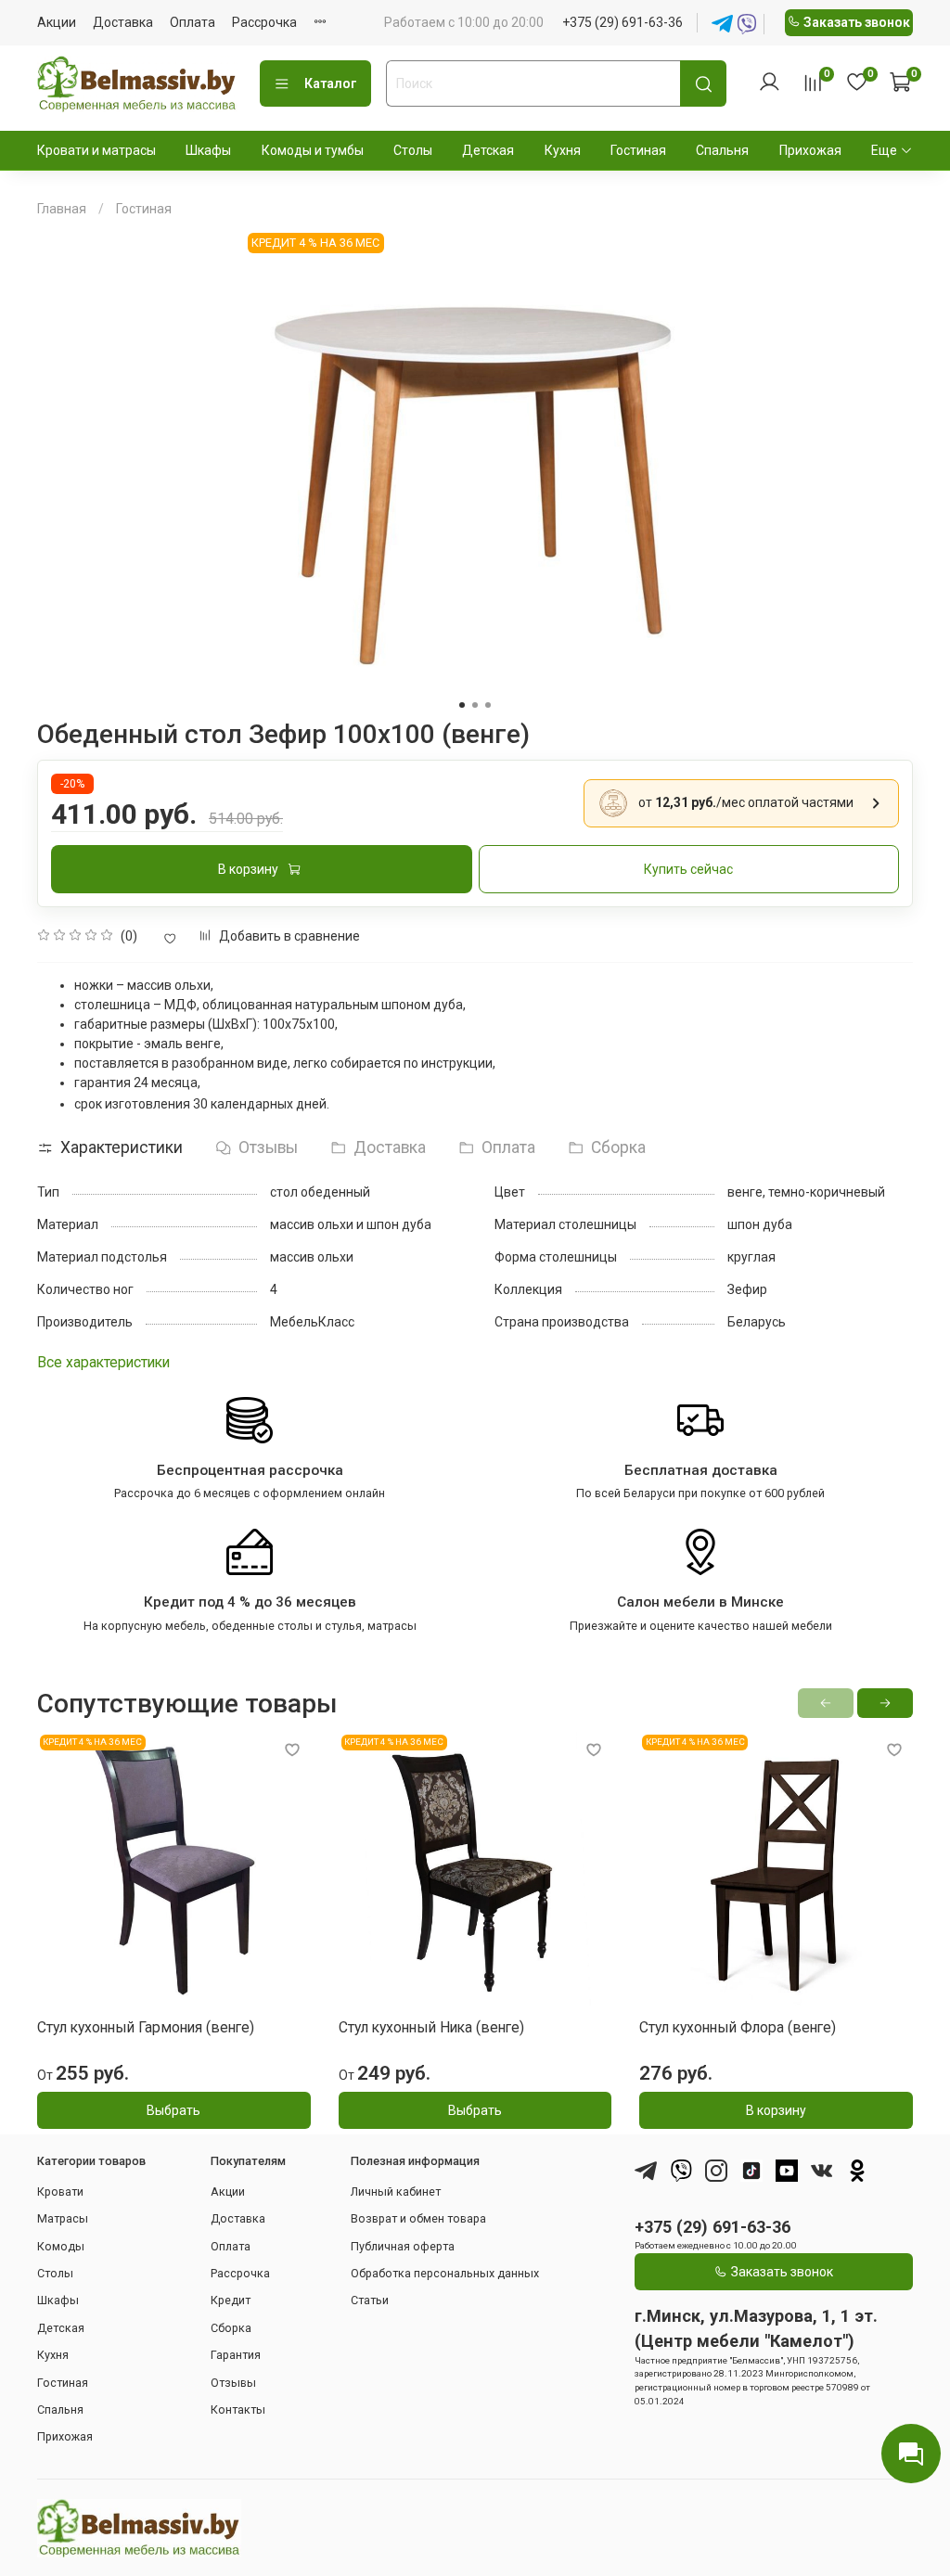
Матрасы (63, 2218)
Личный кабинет (396, 2192)
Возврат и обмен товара (418, 2218)
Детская (488, 150)
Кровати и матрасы (96, 150)
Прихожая (810, 150)
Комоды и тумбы (313, 150)
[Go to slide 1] (462, 705)
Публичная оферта (403, 2246)
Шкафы (208, 150)
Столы (413, 150)
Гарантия (236, 2355)
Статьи (370, 2300)
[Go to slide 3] (488, 705)
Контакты (238, 2409)
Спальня (722, 150)
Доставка (123, 22)
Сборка (231, 2328)
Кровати (60, 2192)
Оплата (193, 22)
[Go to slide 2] (475, 705)
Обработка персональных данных (445, 2273)
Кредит (231, 2300)
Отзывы (233, 2383)
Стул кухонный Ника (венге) (431, 2027)
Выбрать (173, 2110)
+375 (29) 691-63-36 (623, 22)
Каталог (331, 83)
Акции (57, 22)
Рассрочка (264, 22)
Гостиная (638, 150)
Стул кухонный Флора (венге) (738, 2027)
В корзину (776, 2110)
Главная (62, 209)
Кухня (563, 150)
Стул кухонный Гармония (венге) (146, 2027)
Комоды (61, 2246)
